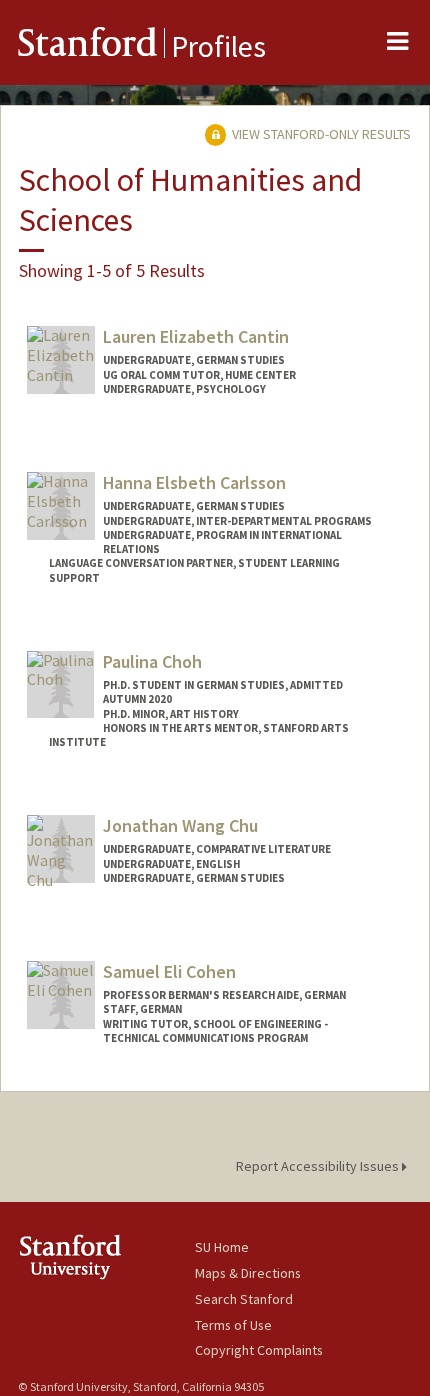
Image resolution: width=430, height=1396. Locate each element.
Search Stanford (244, 1299)
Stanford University (106, 1256)
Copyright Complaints (259, 1350)
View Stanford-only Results (320, 134)
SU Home (222, 1247)
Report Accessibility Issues (319, 1166)
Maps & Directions (248, 1273)
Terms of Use (233, 1325)
